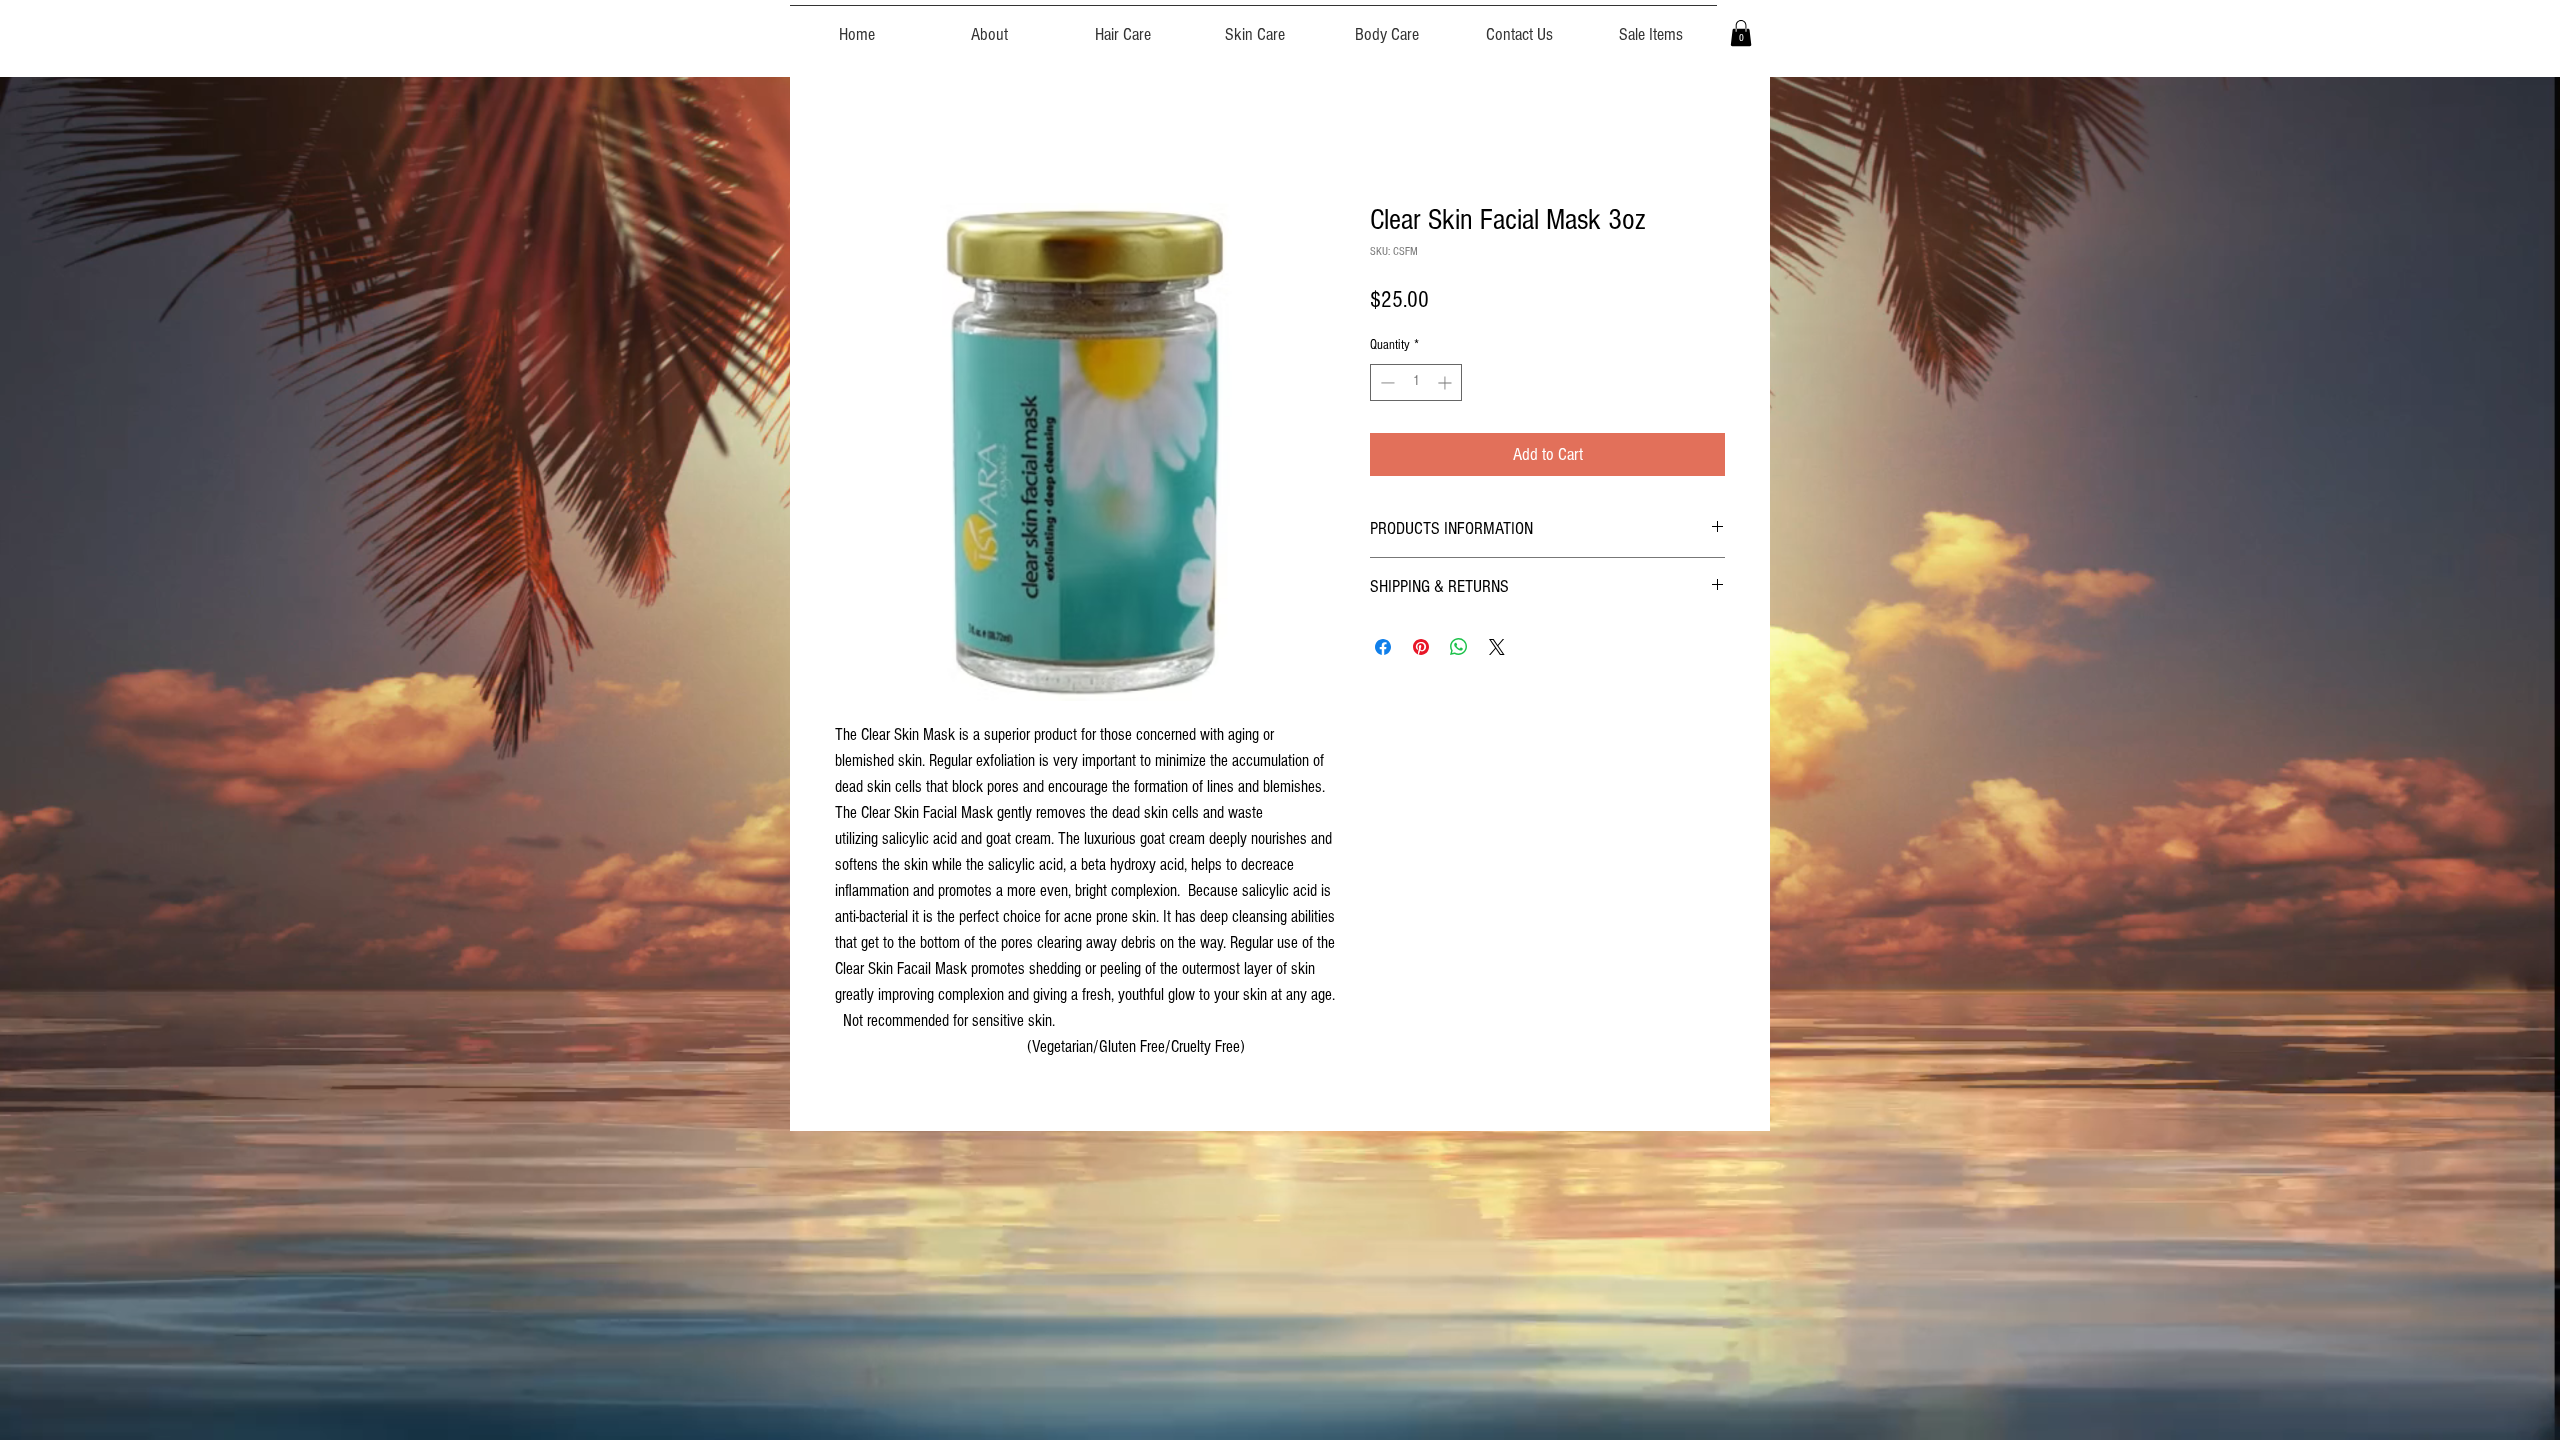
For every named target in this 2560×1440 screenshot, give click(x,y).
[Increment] (1446, 382)
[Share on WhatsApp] (1459, 647)
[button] (1741, 33)
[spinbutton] (1416, 382)
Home (850, 130)
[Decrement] (1385, 382)
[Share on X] (1497, 647)
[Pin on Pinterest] (1421, 647)
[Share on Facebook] (1383, 647)
